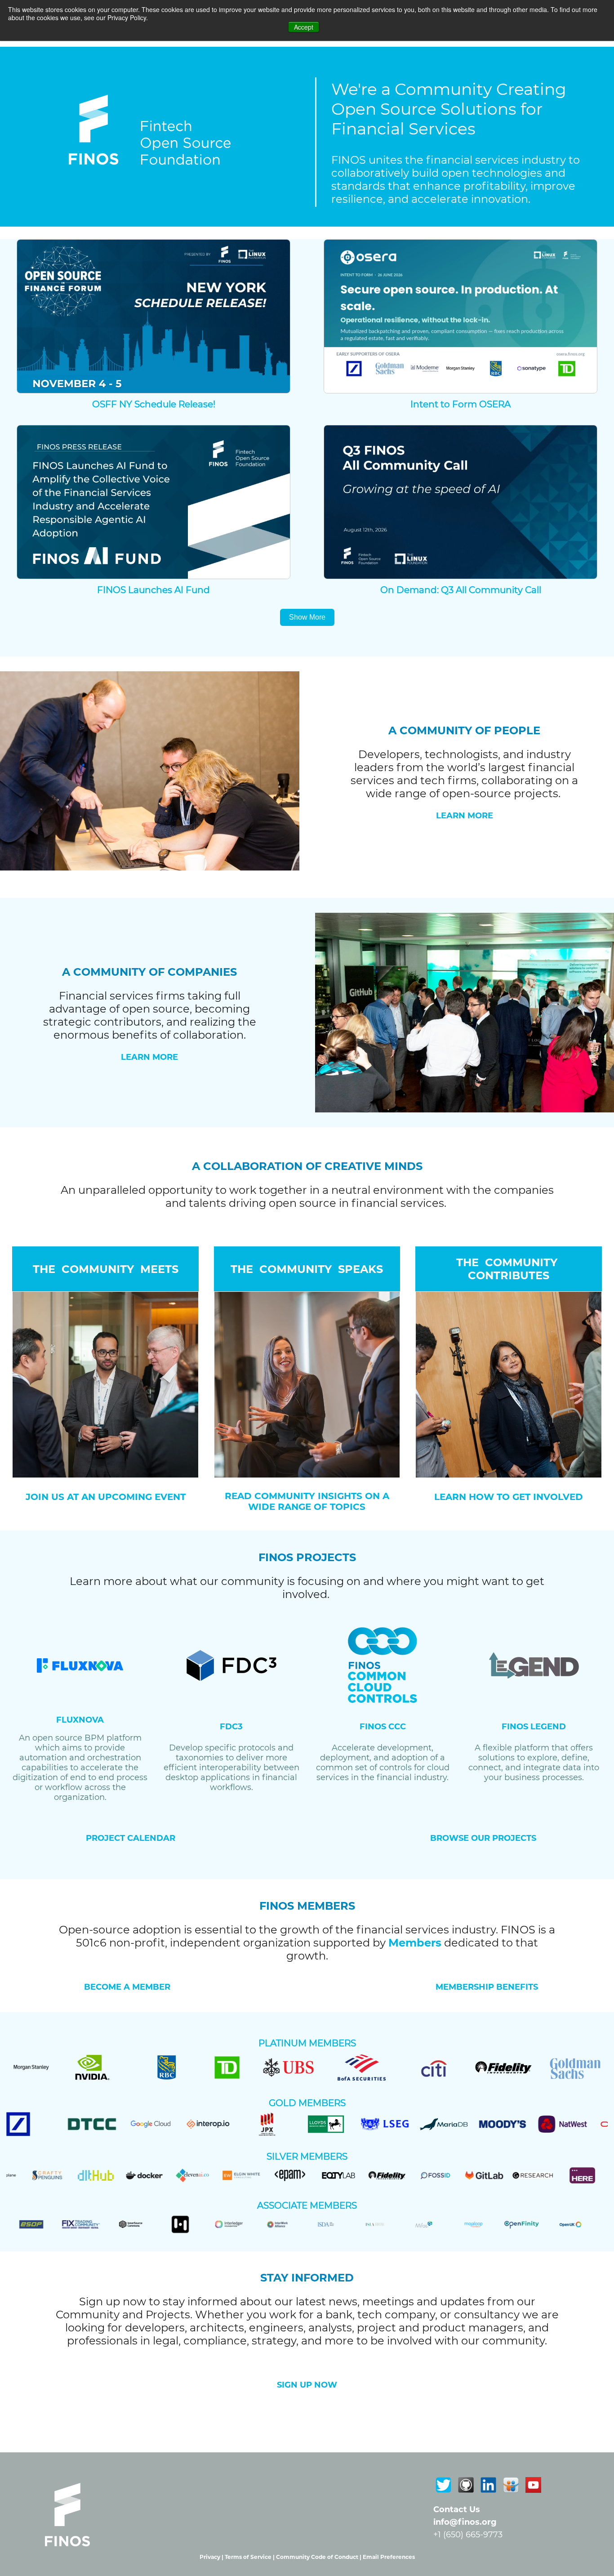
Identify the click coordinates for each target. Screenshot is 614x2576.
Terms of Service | (250, 2557)
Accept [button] (304, 27)
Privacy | (212, 2557)
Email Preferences (389, 2557)
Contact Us (457, 2509)
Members (415, 1943)
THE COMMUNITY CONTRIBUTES (508, 1269)
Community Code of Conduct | (319, 2557)
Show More (307, 617)
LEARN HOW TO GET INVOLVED (509, 1497)
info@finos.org (465, 2522)
